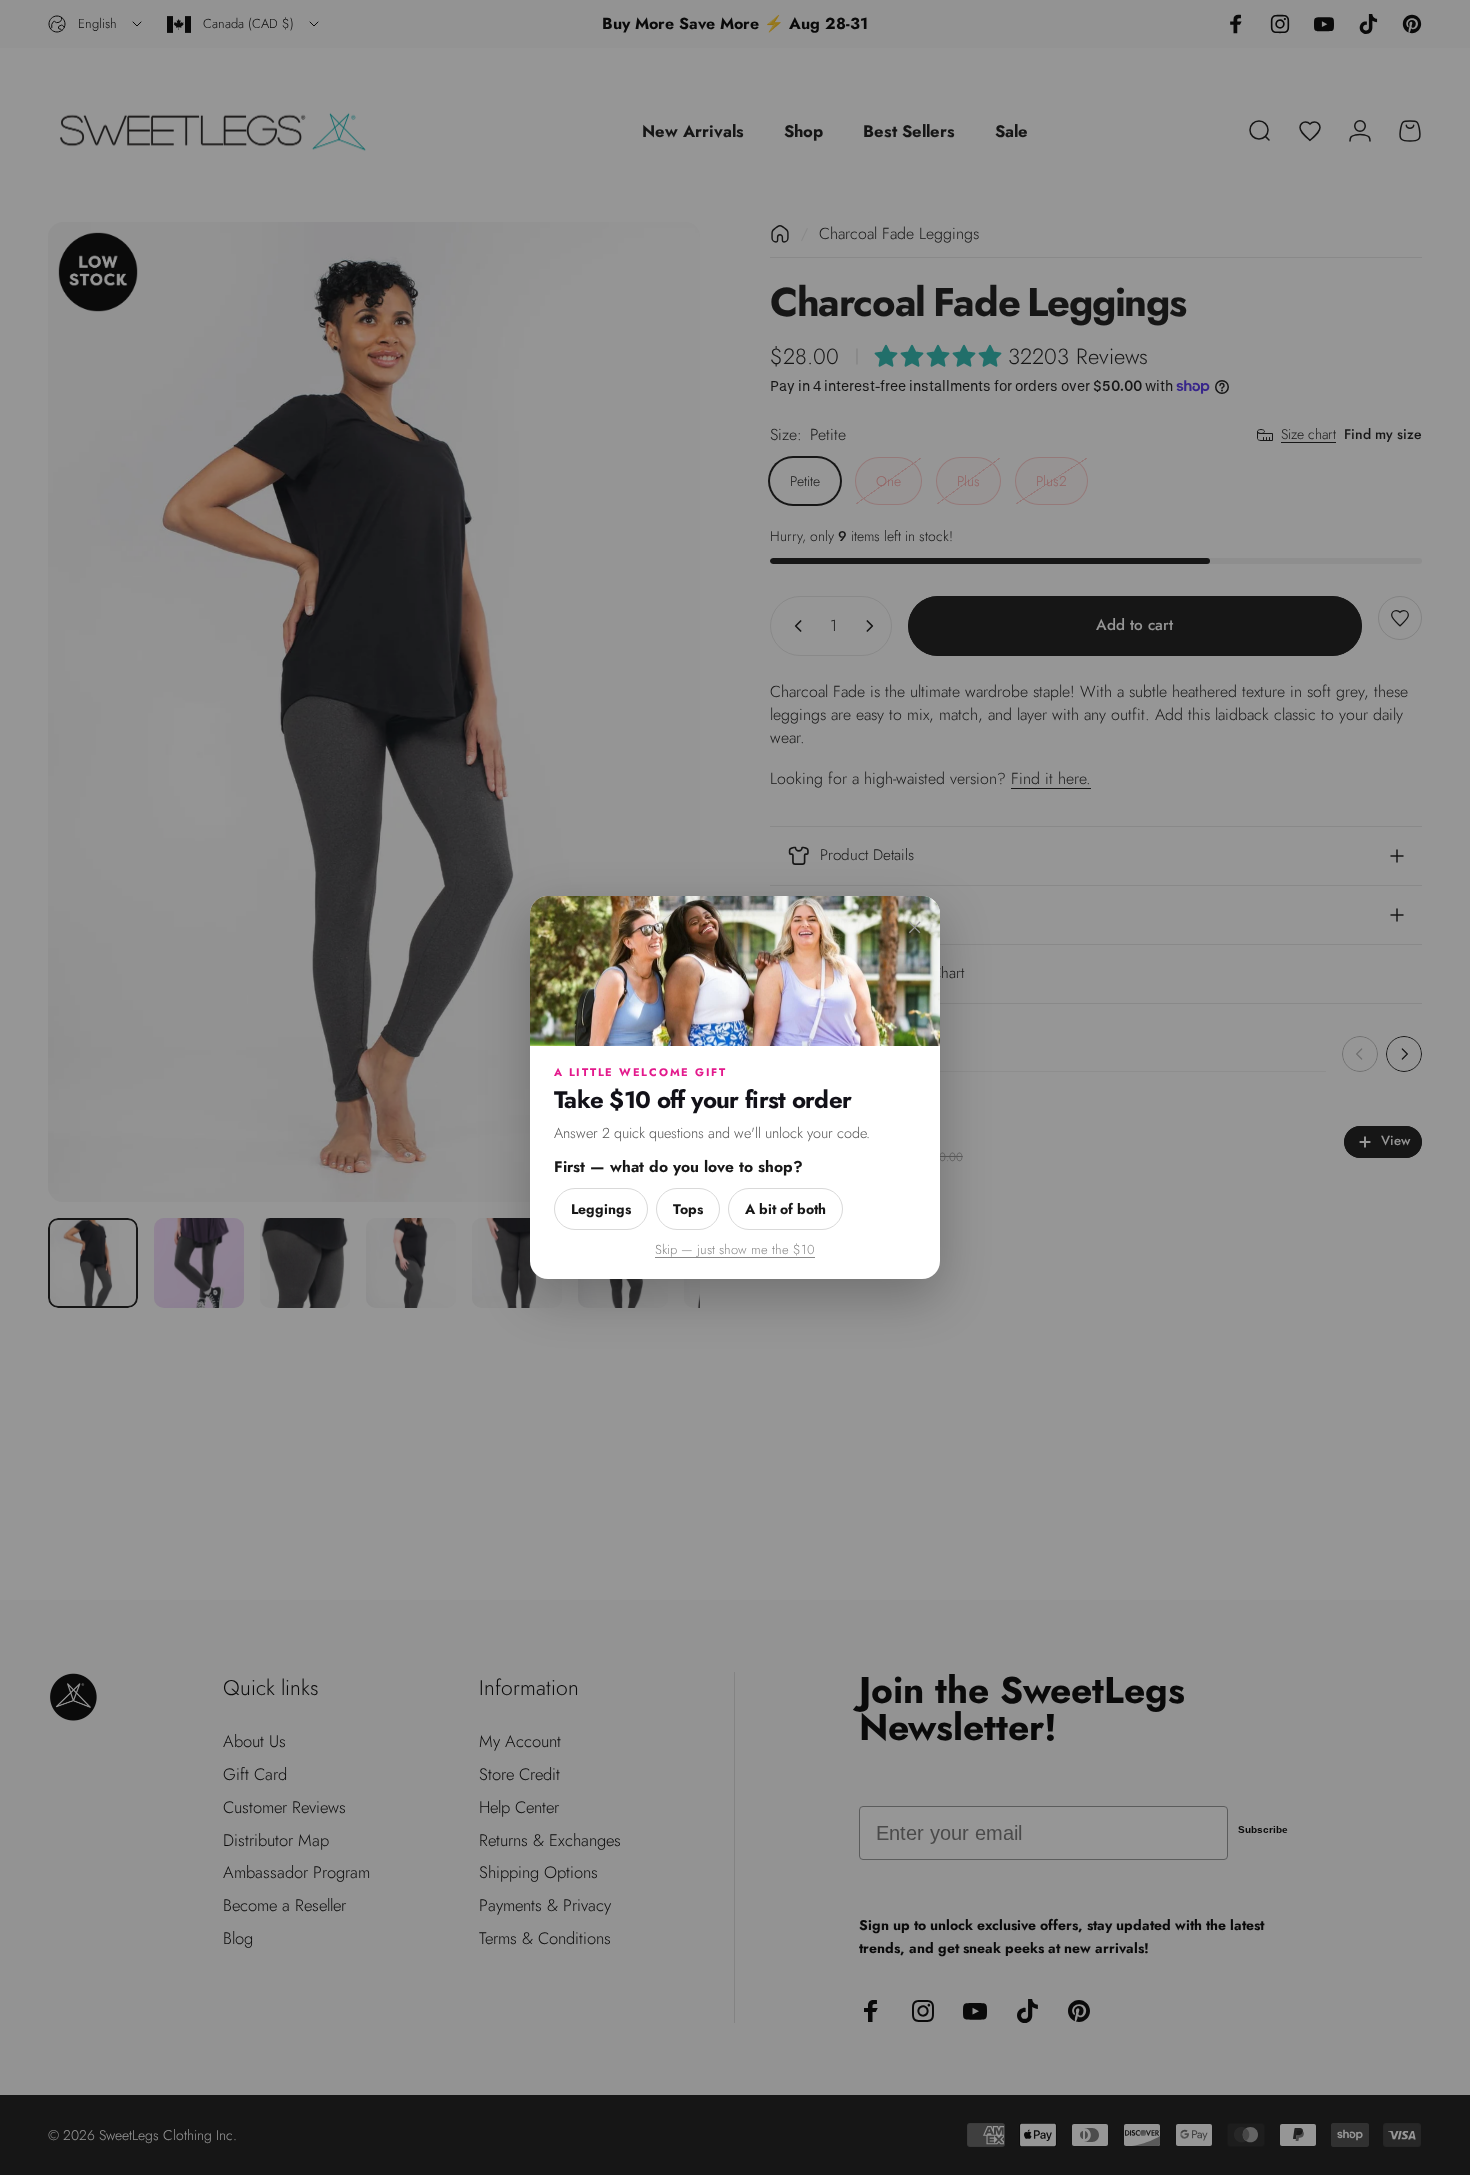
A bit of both (785, 1209)
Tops (688, 1209)
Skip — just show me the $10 (735, 1249)
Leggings (601, 1209)
